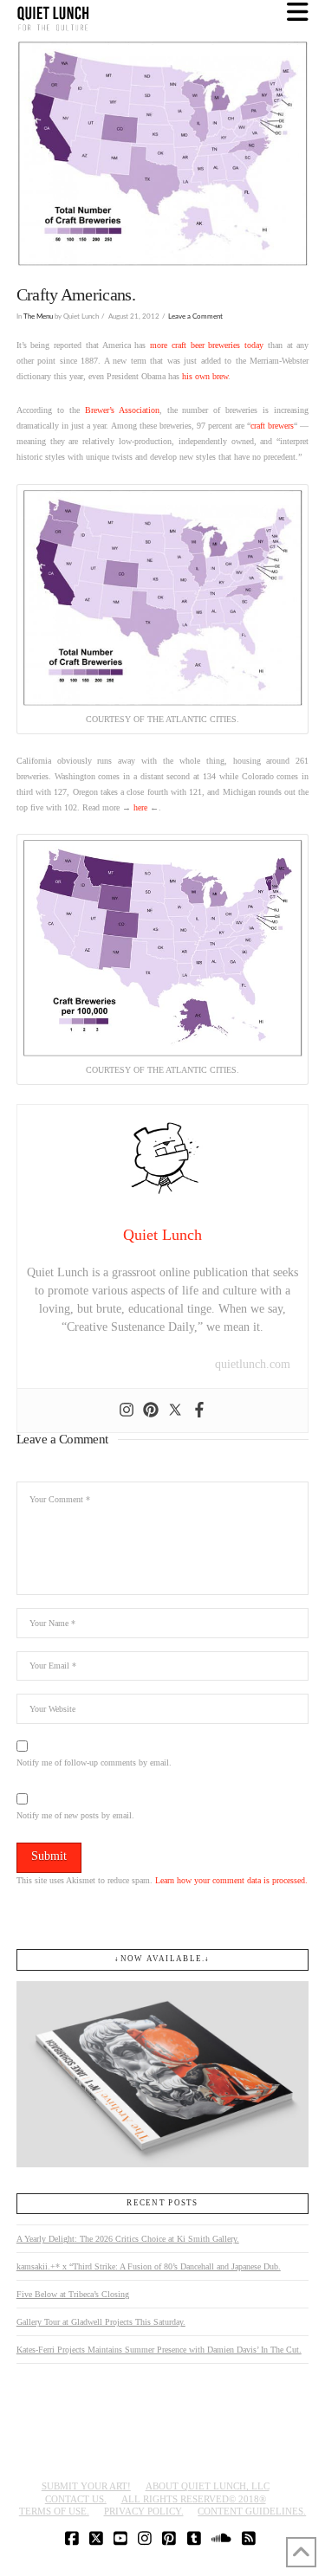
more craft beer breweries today (207, 345)
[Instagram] (127, 1411)
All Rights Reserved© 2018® (194, 2499)
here (140, 807)
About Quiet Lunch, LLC (208, 2486)
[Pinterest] (151, 1411)
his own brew (205, 376)
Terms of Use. (54, 2511)
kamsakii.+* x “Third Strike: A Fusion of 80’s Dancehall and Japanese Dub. (149, 2266)
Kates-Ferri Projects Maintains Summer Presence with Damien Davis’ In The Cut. (159, 2350)
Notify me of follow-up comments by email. (94, 1763)
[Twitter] (175, 1411)
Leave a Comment (195, 316)
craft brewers (272, 426)
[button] (298, 13)
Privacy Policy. (144, 2511)
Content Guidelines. (252, 2511)
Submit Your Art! (86, 2486)
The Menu (38, 316)
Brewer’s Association (122, 410)
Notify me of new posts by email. (75, 1815)
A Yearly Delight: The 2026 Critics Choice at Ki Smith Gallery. (128, 2239)
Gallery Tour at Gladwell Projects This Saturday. (101, 2322)
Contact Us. (76, 2499)
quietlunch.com (253, 1364)
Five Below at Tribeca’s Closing (73, 2294)
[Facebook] (199, 1411)
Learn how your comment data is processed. (231, 1880)
